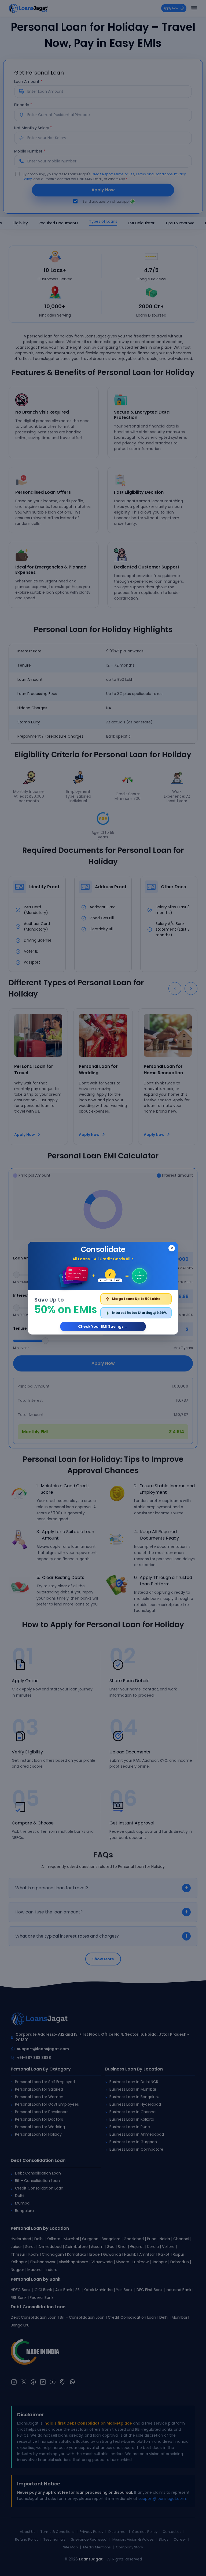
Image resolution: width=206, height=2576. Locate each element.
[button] (103, 1288)
